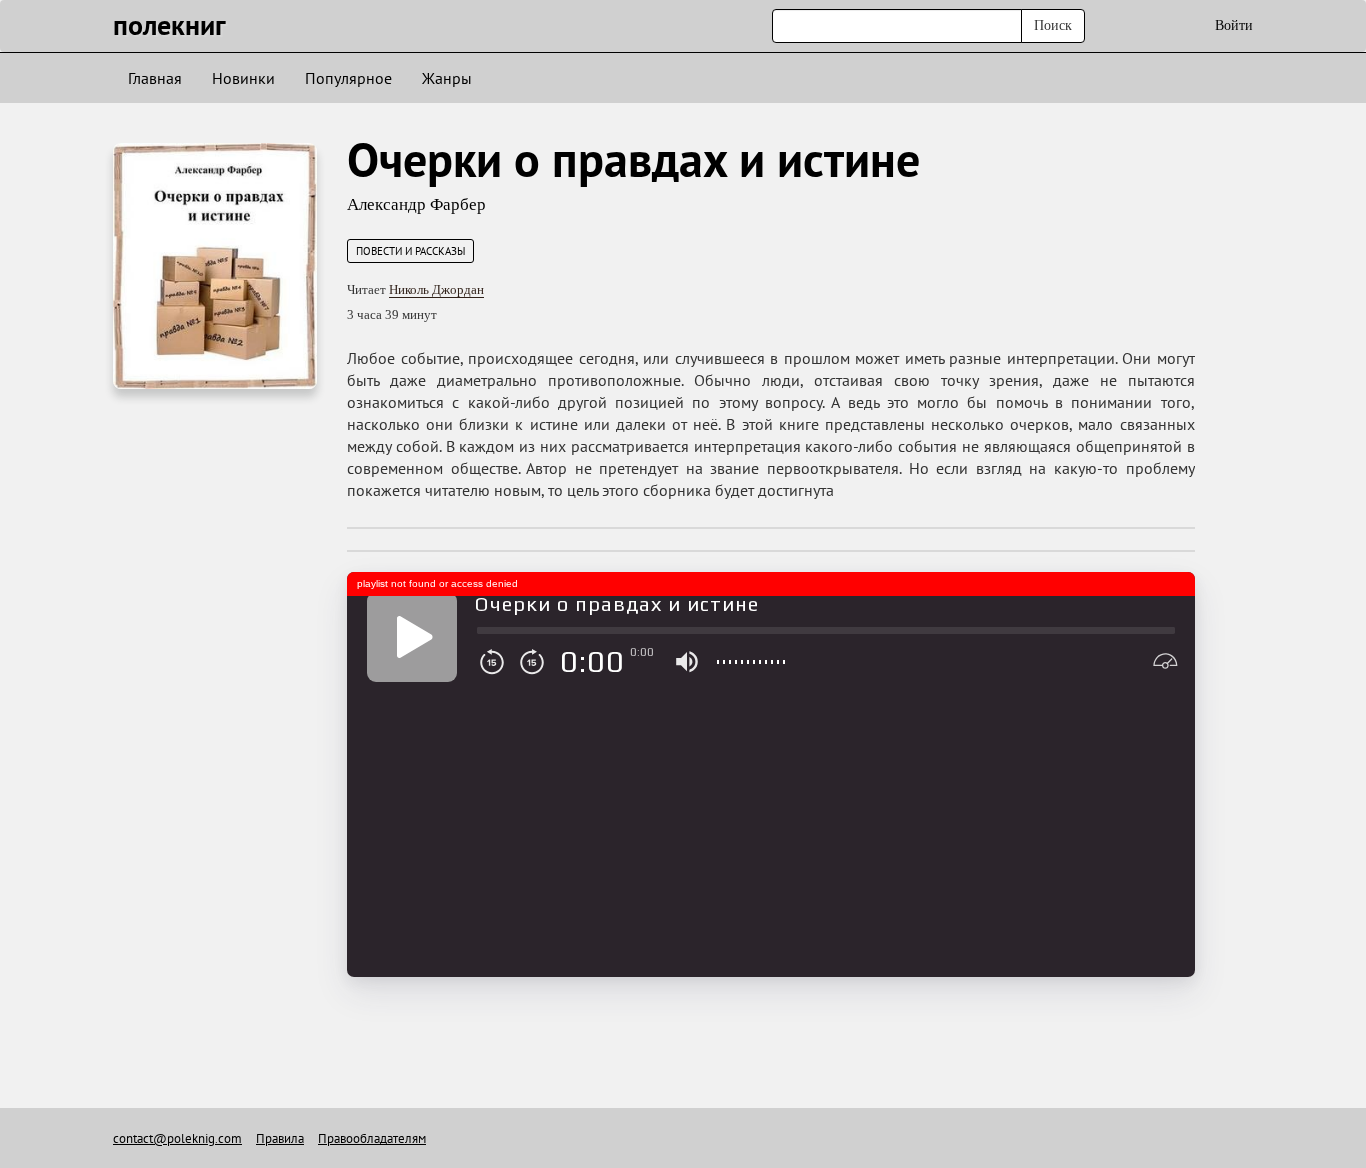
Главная (155, 78)
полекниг (169, 24)
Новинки (243, 78)
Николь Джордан (436, 289)
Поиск (1053, 25)
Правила (280, 1138)
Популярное (348, 78)
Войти (1234, 25)
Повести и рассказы (410, 251)
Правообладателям (372, 1138)
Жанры (447, 78)
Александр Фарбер (416, 204)
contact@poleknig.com (177, 1138)
